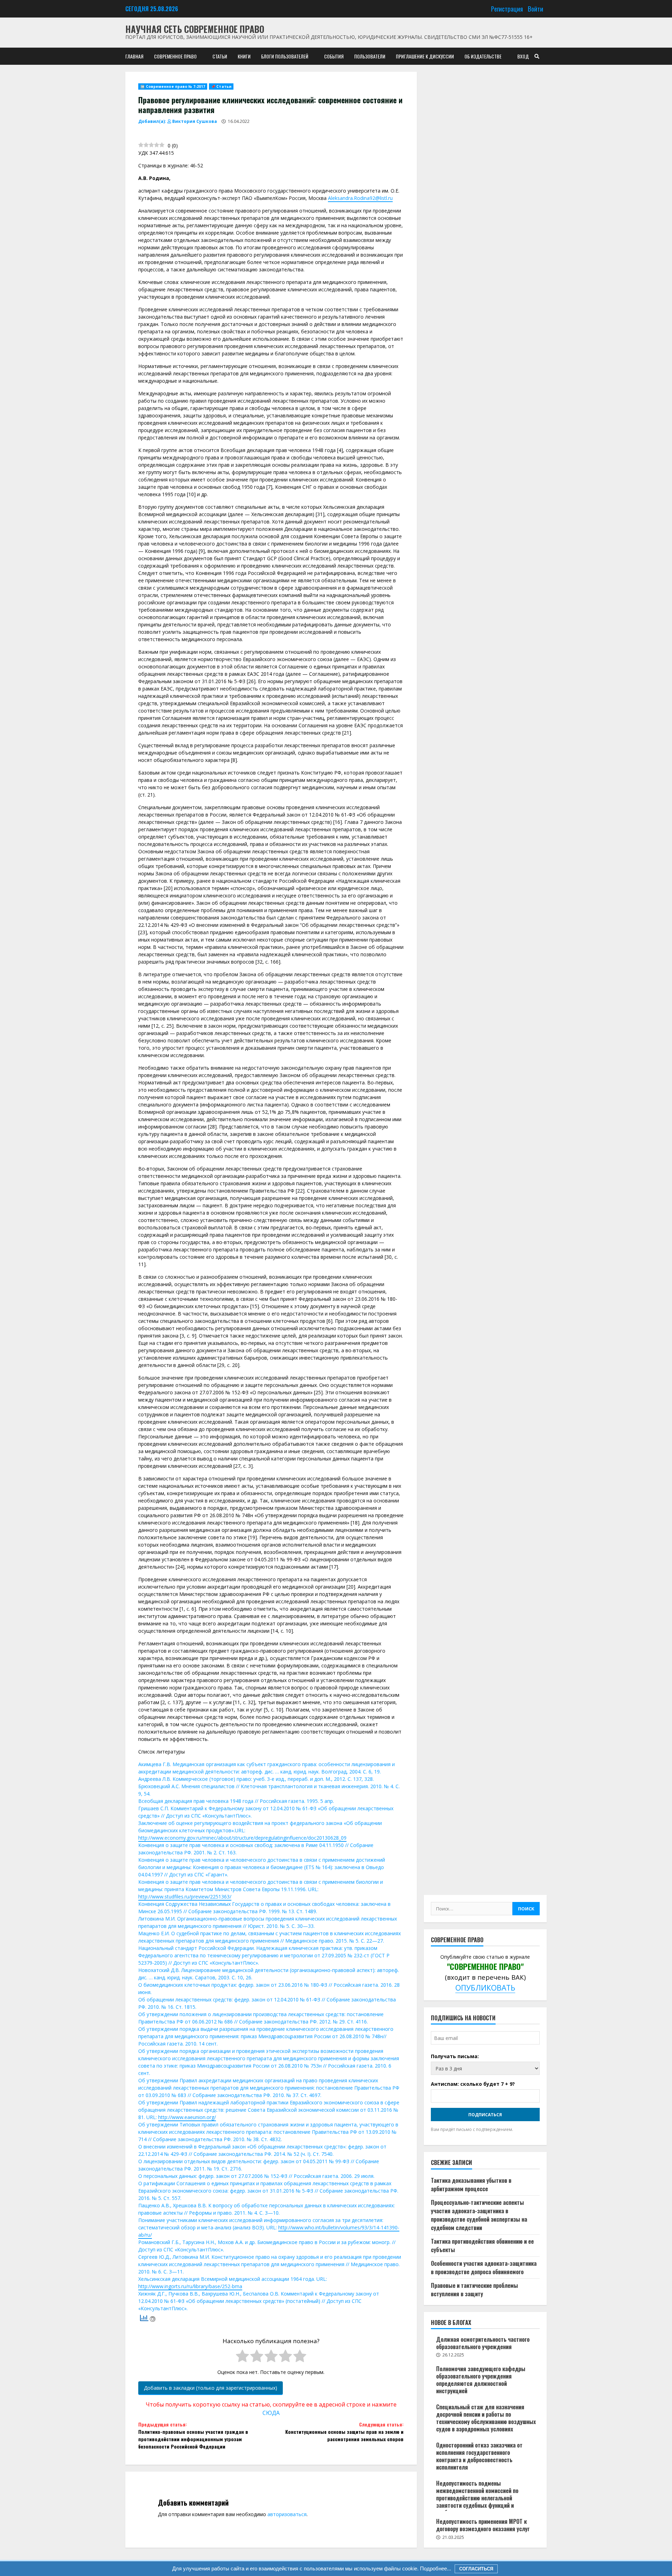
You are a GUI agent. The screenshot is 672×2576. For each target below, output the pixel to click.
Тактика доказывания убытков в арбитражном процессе (471, 2184)
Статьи (220, 56)
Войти (535, 9)
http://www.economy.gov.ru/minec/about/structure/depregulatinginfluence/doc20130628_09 (242, 1838)
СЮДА (271, 2413)
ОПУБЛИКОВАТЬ (485, 1988)
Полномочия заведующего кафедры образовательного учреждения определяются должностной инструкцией (481, 2380)
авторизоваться (287, 2514)
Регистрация (507, 9)
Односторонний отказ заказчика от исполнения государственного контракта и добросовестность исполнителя (479, 2456)
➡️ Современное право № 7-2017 (173, 86)
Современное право (175, 56)
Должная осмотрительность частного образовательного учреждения (483, 2343)
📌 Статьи (221, 86)
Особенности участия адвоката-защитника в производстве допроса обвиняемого (484, 2267)
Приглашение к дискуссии (425, 56)
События (334, 56)
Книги (244, 56)
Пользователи (370, 56)
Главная (134, 56)
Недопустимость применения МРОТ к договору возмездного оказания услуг (483, 2525)
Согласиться (476, 2569)
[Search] (537, 56)
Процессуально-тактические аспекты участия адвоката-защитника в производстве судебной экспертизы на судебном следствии (479, 2215)
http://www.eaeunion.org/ (187, 2117)
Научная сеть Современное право (195, 29)
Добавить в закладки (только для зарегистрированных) (211, 2388)
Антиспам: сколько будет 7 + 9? (473, 2084)
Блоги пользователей (285, 56)
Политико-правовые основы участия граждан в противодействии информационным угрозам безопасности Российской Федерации (193, 2435)
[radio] (242, 2357)
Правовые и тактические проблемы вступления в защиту (474, 2289)
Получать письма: (455, 2056)
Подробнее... (435, 2568)
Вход (523, 56)
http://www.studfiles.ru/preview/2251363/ (185, 1897)
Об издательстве (483, 56)
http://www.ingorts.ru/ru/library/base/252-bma (190, 2286)
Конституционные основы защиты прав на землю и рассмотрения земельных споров (344, 2432)
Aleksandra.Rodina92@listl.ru (360, 198)
